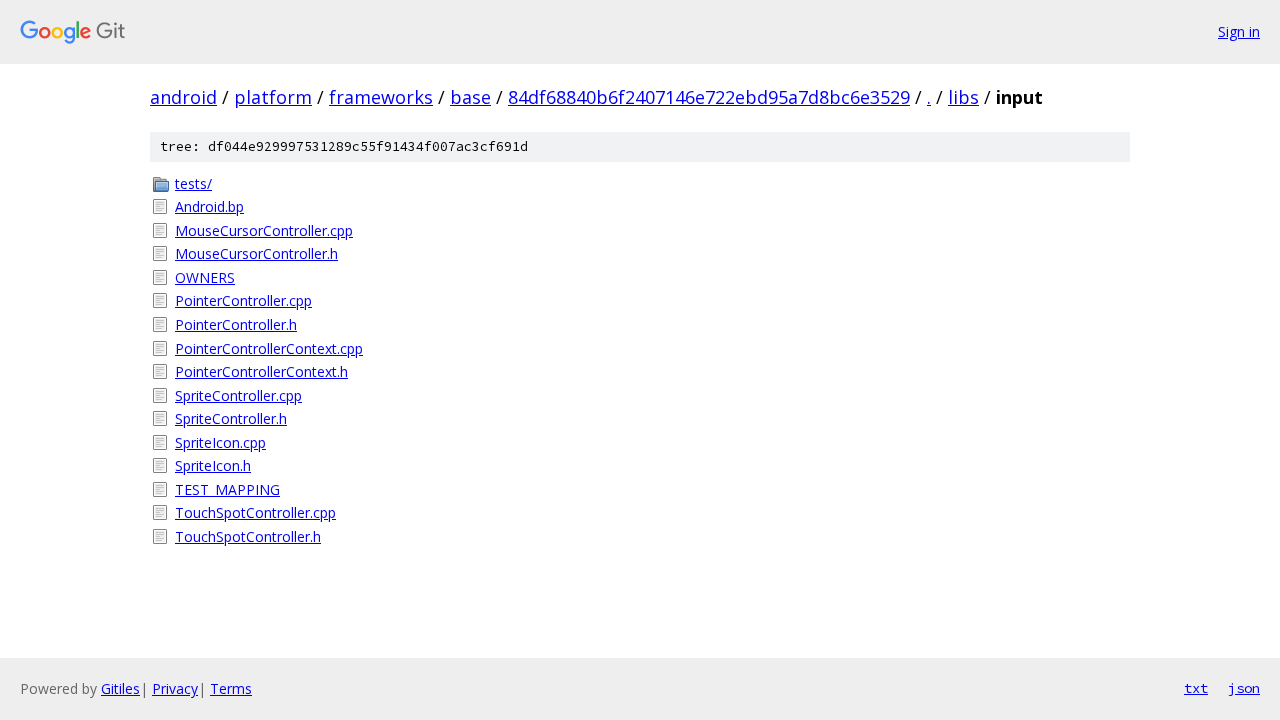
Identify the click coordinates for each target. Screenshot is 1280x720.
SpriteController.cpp (238, 395)
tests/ (193, 183)
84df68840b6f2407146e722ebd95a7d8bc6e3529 (709, 97)
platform (273, 97)
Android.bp (209, 206)
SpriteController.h (231, 418)
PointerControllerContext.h (261, 371)
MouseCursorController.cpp (264, 230)
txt (1196, 688)
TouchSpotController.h (248, 536)
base (470, 97)
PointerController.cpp (243, 300)
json (1244, 688)
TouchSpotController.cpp (255, 512)
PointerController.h (236, 324)
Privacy (175, 688)
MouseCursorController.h (256, 253)
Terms (231, 688)
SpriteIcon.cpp (220, 442)
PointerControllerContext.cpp (269, 348)
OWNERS (205, 277)
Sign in (1239, 31)
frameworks (381, 97)
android (183, 97)
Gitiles (120, 688)
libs (963, 97)
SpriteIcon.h (213, 465)
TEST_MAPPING (227, 489)
